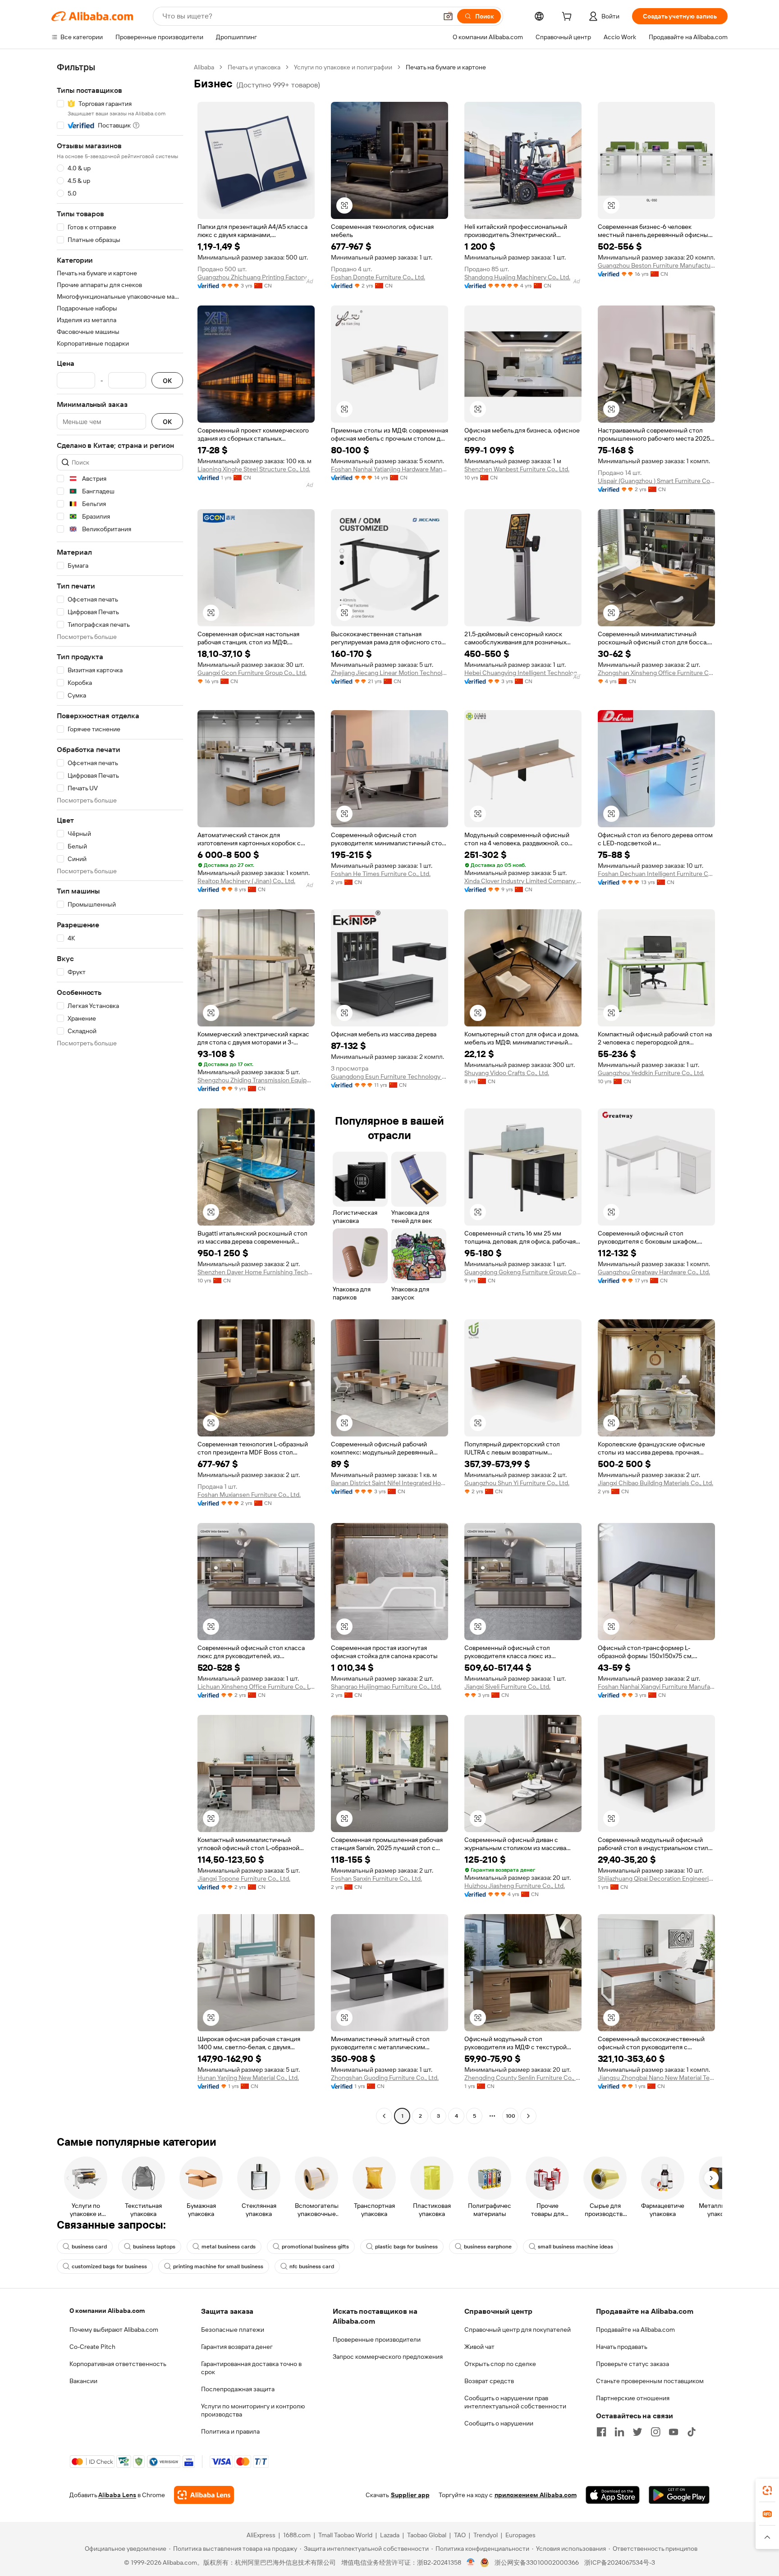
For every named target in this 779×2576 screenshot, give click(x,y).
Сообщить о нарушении (499, 2423)
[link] (767, 2490)
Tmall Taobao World (345, 2535)
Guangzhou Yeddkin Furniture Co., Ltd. (651, 1073)
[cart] (568, 18)
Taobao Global (427, 2535)
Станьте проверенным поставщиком (650, 2381)
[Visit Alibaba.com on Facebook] (601, 2432)
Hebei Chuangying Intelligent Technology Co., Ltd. (523, 673)
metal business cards (229, 2247)
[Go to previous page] (384, 2116)
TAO (460, 2535)
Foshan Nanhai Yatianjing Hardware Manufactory (389, 469)
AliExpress (261, 2535)
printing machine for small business (218, 2266)
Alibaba (204, 67)
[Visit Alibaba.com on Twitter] (637, 2432)
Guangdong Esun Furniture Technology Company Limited (389, 1076)
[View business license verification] (471, 2562)
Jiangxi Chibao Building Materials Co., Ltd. (655, 1483)
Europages (520, 2535)
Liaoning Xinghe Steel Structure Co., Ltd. (254, 469)
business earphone (488, 2247)
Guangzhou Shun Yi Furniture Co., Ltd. (517, 1483)
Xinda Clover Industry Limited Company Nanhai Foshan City (523, 881)
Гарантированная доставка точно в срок (251, 2368)
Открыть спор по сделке (500, 2364)
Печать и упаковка (254, 67)
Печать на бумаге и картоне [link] (446, 67)
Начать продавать (622, 2347)
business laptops (154, 2247)
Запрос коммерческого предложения (388, 2357)
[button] (448, 16)
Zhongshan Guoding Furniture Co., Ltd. (385, 2078)
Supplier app (410, 2495)
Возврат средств (489, 2381)
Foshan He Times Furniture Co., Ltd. (381, 874)
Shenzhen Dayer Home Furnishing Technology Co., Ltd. (256, 1272)
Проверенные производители (377, 2339)
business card (89, 2247)
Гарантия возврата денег (237, 2347)
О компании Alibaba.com (107, 2311)
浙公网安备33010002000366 (537, 2562)
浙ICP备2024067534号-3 (620, 2562)
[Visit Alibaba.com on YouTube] (674, 2432)
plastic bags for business (406, 2247)
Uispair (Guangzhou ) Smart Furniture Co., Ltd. (656, 481)
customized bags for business (109, 2266)
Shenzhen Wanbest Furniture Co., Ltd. (517, 469)
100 (511, 2116)
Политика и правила (230, 2431)
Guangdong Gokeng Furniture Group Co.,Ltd (523, 1272)
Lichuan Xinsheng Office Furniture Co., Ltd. (256, 1687)
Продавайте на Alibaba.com (635, 2330)
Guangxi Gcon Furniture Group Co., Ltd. (252, 673)
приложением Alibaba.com (536, 2495)
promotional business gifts (315, 2247)
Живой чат (479, 2347)
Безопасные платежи (233, 2330)
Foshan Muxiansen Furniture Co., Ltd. (249, 1495)
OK (167, 381)
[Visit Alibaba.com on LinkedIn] (619, 2432)
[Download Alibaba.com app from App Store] (613, 2495)
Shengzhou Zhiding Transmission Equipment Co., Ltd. (256, 1080)
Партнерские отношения (633, 2398)
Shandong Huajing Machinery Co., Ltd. (517, 277)
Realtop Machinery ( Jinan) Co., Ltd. (246, 881)
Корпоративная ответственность (118, 2364)
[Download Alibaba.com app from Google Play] (679, 2495)
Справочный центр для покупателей (518, 2330)
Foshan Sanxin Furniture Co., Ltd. (376, 1878)
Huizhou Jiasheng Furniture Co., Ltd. (515, 1886)
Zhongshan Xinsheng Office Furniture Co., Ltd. (656, 673)
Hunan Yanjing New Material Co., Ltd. (248, 2078)
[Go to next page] (528, 2116)
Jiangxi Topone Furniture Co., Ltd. (244, 1878)
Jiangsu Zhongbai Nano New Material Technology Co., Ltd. (656, 2078)
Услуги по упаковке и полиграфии (343, 67)
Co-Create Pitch (92, 2347)
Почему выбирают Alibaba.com (114, 2330)
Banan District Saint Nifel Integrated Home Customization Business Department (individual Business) (389, 1483)
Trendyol (486, 2535)
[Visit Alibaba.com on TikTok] (692, 2432)
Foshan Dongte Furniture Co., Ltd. (378, 277)
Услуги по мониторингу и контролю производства (253, 2410)
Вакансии (83, 2381)
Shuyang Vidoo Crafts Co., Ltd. (507, 1073)
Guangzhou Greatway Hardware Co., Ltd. (654, 1272)
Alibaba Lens (117, 2495)
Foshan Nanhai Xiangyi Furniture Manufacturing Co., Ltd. (656, 1687)
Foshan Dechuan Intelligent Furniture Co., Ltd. (656, 874)
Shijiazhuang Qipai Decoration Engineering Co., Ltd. (656, 1878)
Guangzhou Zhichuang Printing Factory (252, 277)
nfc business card (312, 2266)
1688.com (297, 2535)
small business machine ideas (575, 2247)
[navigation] (120, 1093)
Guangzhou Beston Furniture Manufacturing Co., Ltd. (656, 265)
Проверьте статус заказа (632, 2364)
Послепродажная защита (238, 2389)
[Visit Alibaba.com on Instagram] (655, 2432)
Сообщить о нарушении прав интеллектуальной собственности (515, 2402)
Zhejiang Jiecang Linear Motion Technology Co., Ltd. (389, 673)
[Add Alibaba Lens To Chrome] (204, 2495)
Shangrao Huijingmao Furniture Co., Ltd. (386, 1687)
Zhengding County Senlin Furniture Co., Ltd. (523, 2078)
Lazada (390, 2535)
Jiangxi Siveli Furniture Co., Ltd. (507, 1687)
